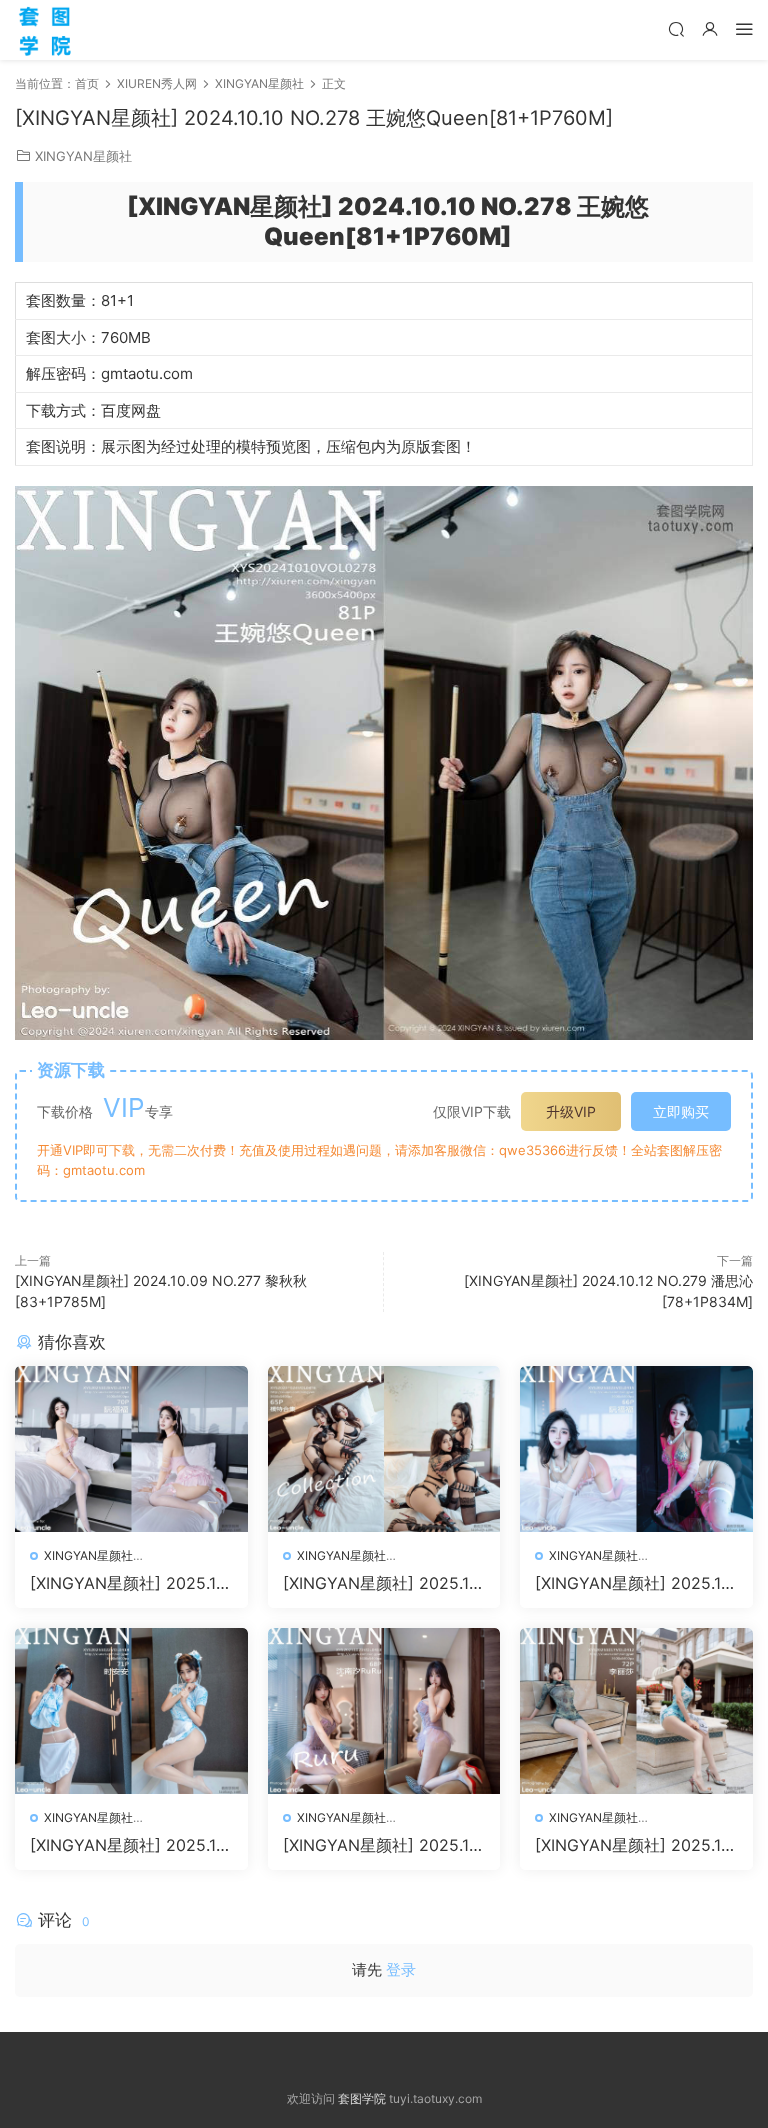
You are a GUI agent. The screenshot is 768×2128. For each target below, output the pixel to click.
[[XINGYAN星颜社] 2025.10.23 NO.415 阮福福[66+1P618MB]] (636, 1449)
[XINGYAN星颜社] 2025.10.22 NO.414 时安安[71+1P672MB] (130, 1845)
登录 (401, 1969)
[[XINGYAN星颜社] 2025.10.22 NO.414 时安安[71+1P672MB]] (131, 1711)
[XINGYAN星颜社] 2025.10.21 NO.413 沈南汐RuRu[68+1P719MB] (383, 1845)
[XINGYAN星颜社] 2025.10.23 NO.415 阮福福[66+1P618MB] (635, 1583)
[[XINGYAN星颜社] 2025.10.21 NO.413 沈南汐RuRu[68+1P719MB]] (384, 1711)
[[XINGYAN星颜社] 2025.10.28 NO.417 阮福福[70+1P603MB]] (131, 1449)
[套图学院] (45, 30)
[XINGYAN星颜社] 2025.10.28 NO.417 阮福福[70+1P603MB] (130, 1583)
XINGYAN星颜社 (83, 156)
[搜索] (676, 28)
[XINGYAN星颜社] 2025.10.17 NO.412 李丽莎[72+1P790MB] (635, 1845)
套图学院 (362, 2098)
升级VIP (571, 1111)
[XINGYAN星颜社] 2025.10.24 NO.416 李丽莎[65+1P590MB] (383, 1583)
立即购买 (681, 1111)
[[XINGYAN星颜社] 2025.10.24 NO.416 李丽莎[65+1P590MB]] (384, 1449)
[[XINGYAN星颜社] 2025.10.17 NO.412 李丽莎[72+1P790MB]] (636, 1711)
